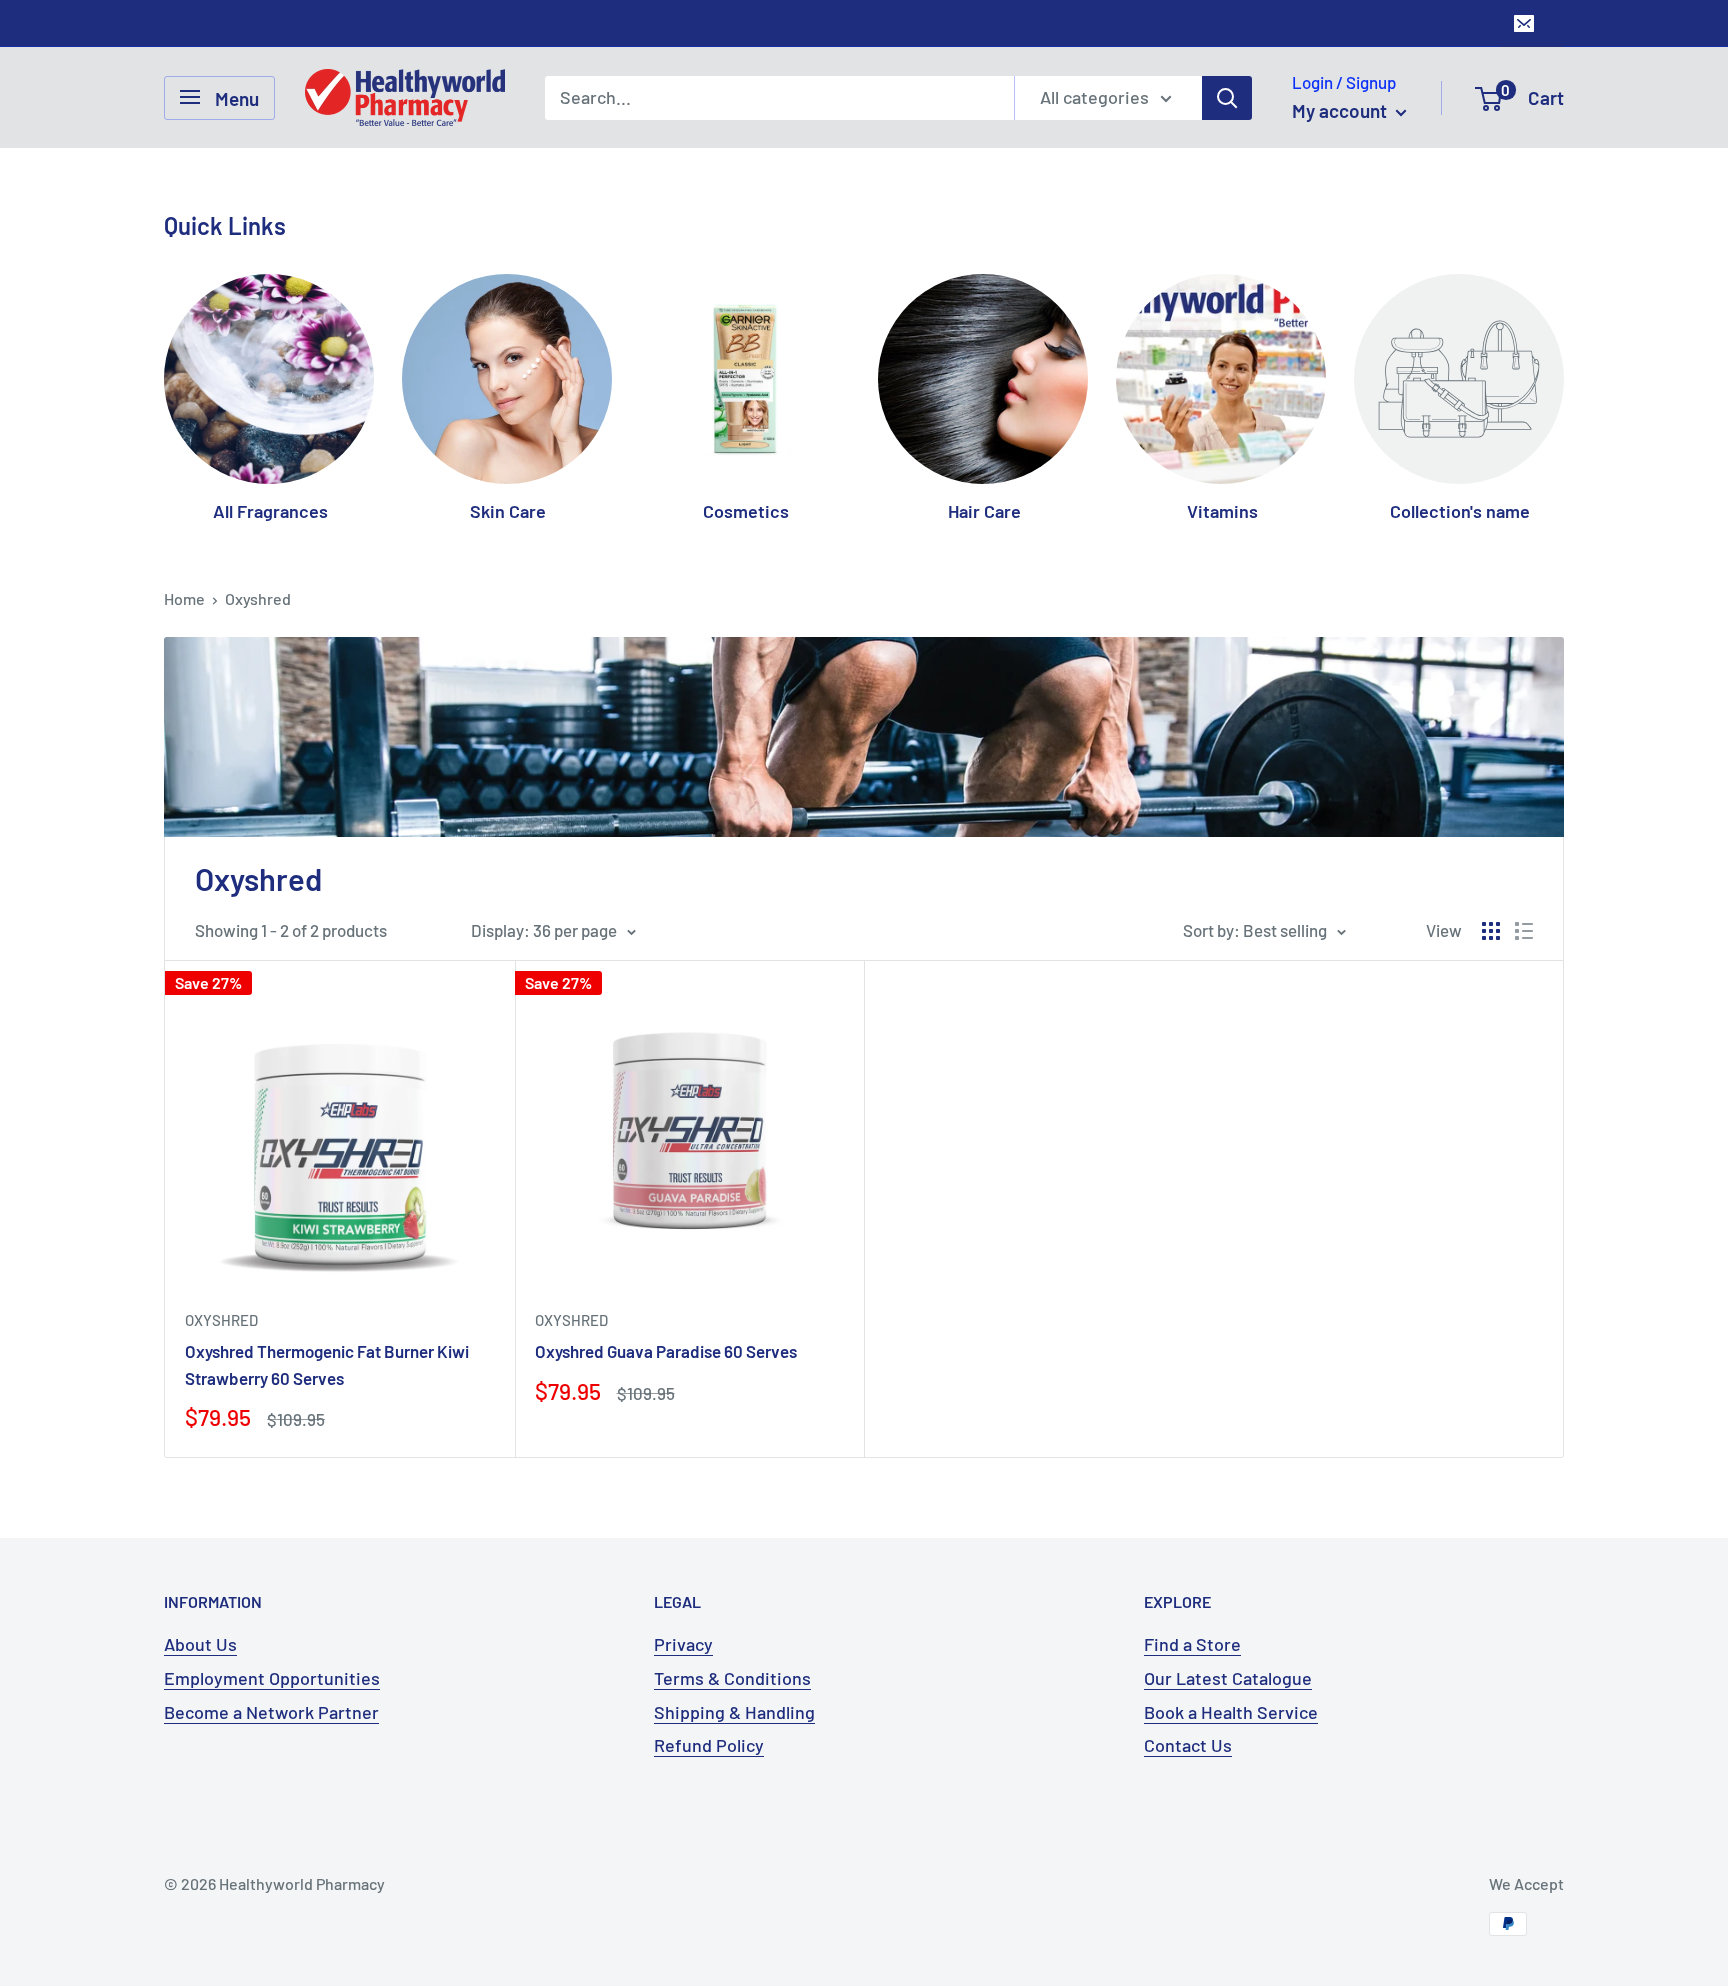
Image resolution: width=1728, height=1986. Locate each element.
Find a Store (1192, 1644)
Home (184, 598)
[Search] (1227, 97)
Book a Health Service (1231, 1712)
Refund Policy (709, 1745)
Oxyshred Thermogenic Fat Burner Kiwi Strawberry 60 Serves (327, 1364)
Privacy (683, 1644)
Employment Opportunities (272, 1678)
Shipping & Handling (734, 1712)
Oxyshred (258, 598)
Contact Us (1188, 1745)
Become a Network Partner (271, 1712)
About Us (200, 1644)
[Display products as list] (1524, 931)
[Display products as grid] (1491, 931)
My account (1341, 110)
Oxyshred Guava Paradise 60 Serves (666, 1351)
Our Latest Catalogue (1228, 1678)
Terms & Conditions (732, 1678)
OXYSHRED (221, 1320)
